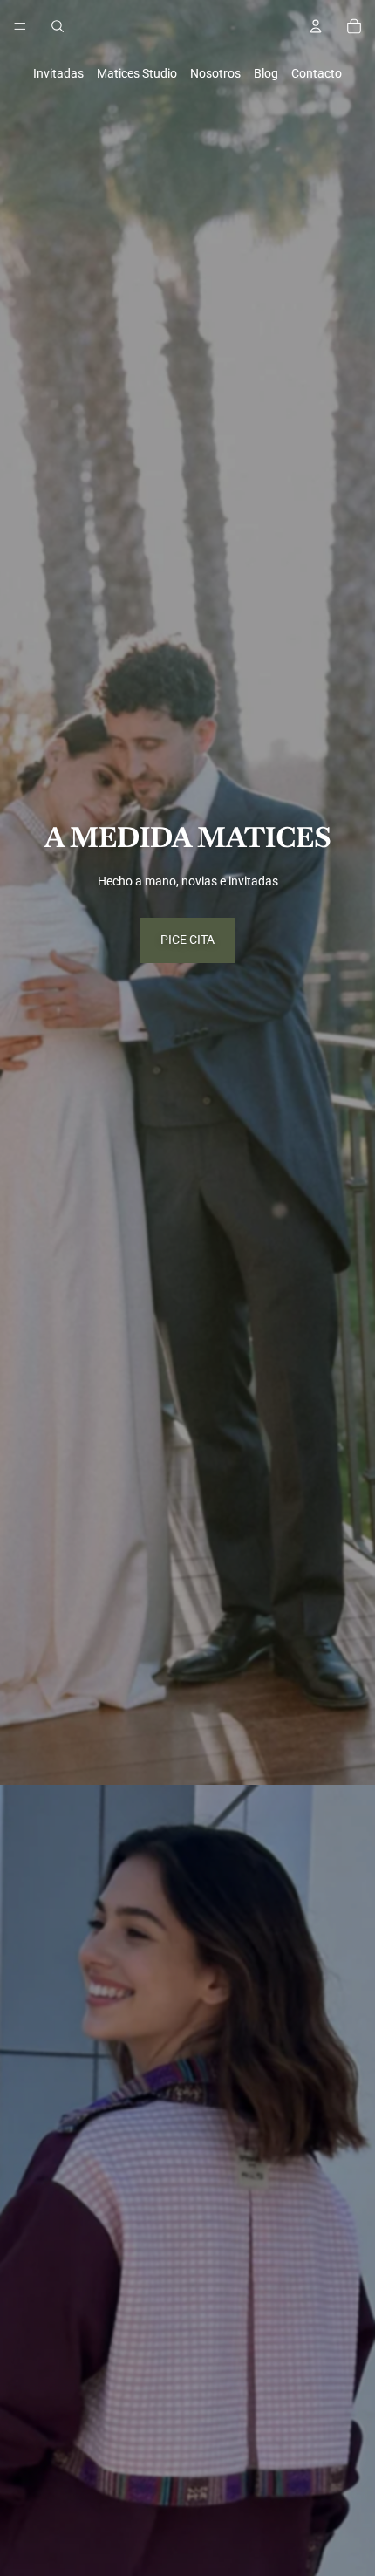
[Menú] (20, 26)
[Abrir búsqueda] (58, 26)
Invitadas (58, 73)
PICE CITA (187, 940)
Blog (266, 73)
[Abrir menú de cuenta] (316, 26)
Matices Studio (137, 73)
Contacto (317, 73)
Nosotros (215, 73)
